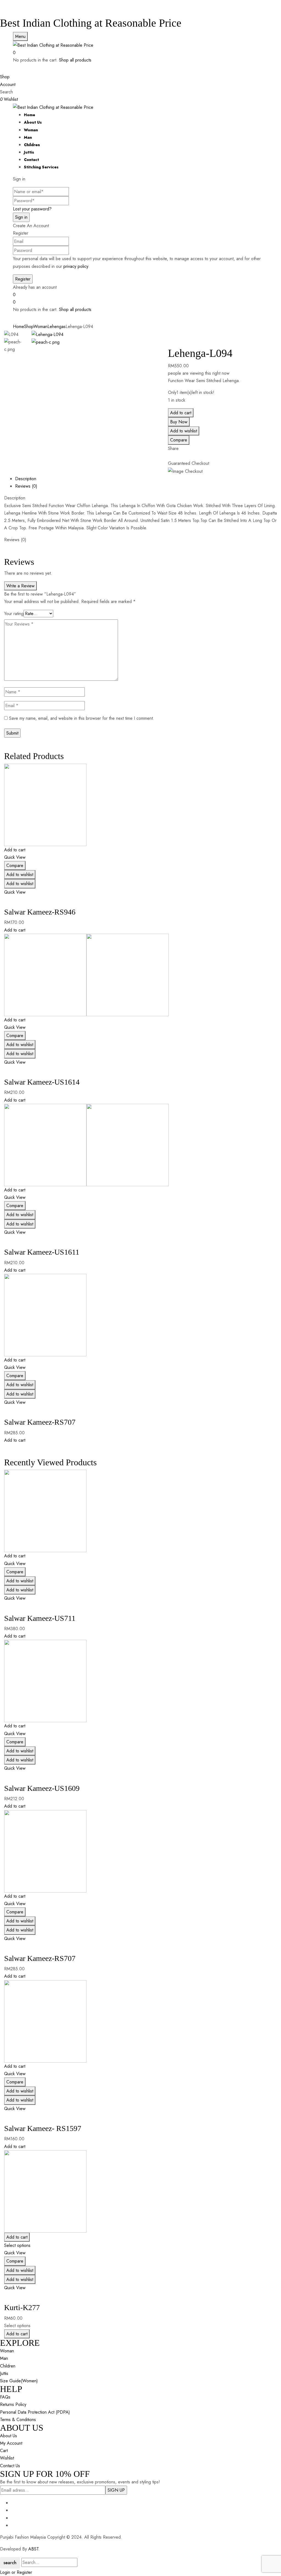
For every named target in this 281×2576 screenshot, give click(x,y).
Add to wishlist (184, 431)
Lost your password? (32, 209)
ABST (33, 2549)
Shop (29, 326)
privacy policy (76, 266)
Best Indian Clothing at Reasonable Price (91, 23)
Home (19, 326)
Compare (179, 440)
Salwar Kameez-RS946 (40, 912)
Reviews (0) (26, 486)
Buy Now (179, 422)
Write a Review (20, 586)
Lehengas (57, 326)
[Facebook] (170, 456)
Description (26, 479)
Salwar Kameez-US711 (40, 1618)
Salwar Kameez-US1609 (42, 1788)
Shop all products (75, 60)
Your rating (14, 614)
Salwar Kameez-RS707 (40, 1422)
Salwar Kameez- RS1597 (43, 2128)
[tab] (146, 479)
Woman (40, 326)
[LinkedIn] (173, 456)
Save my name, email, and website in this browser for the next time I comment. (82, 718)
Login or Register (16, 2572)
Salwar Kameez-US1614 (42, 1082)
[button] (140, 53)
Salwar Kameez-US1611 (42, 1252)
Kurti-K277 (22, 2307)
